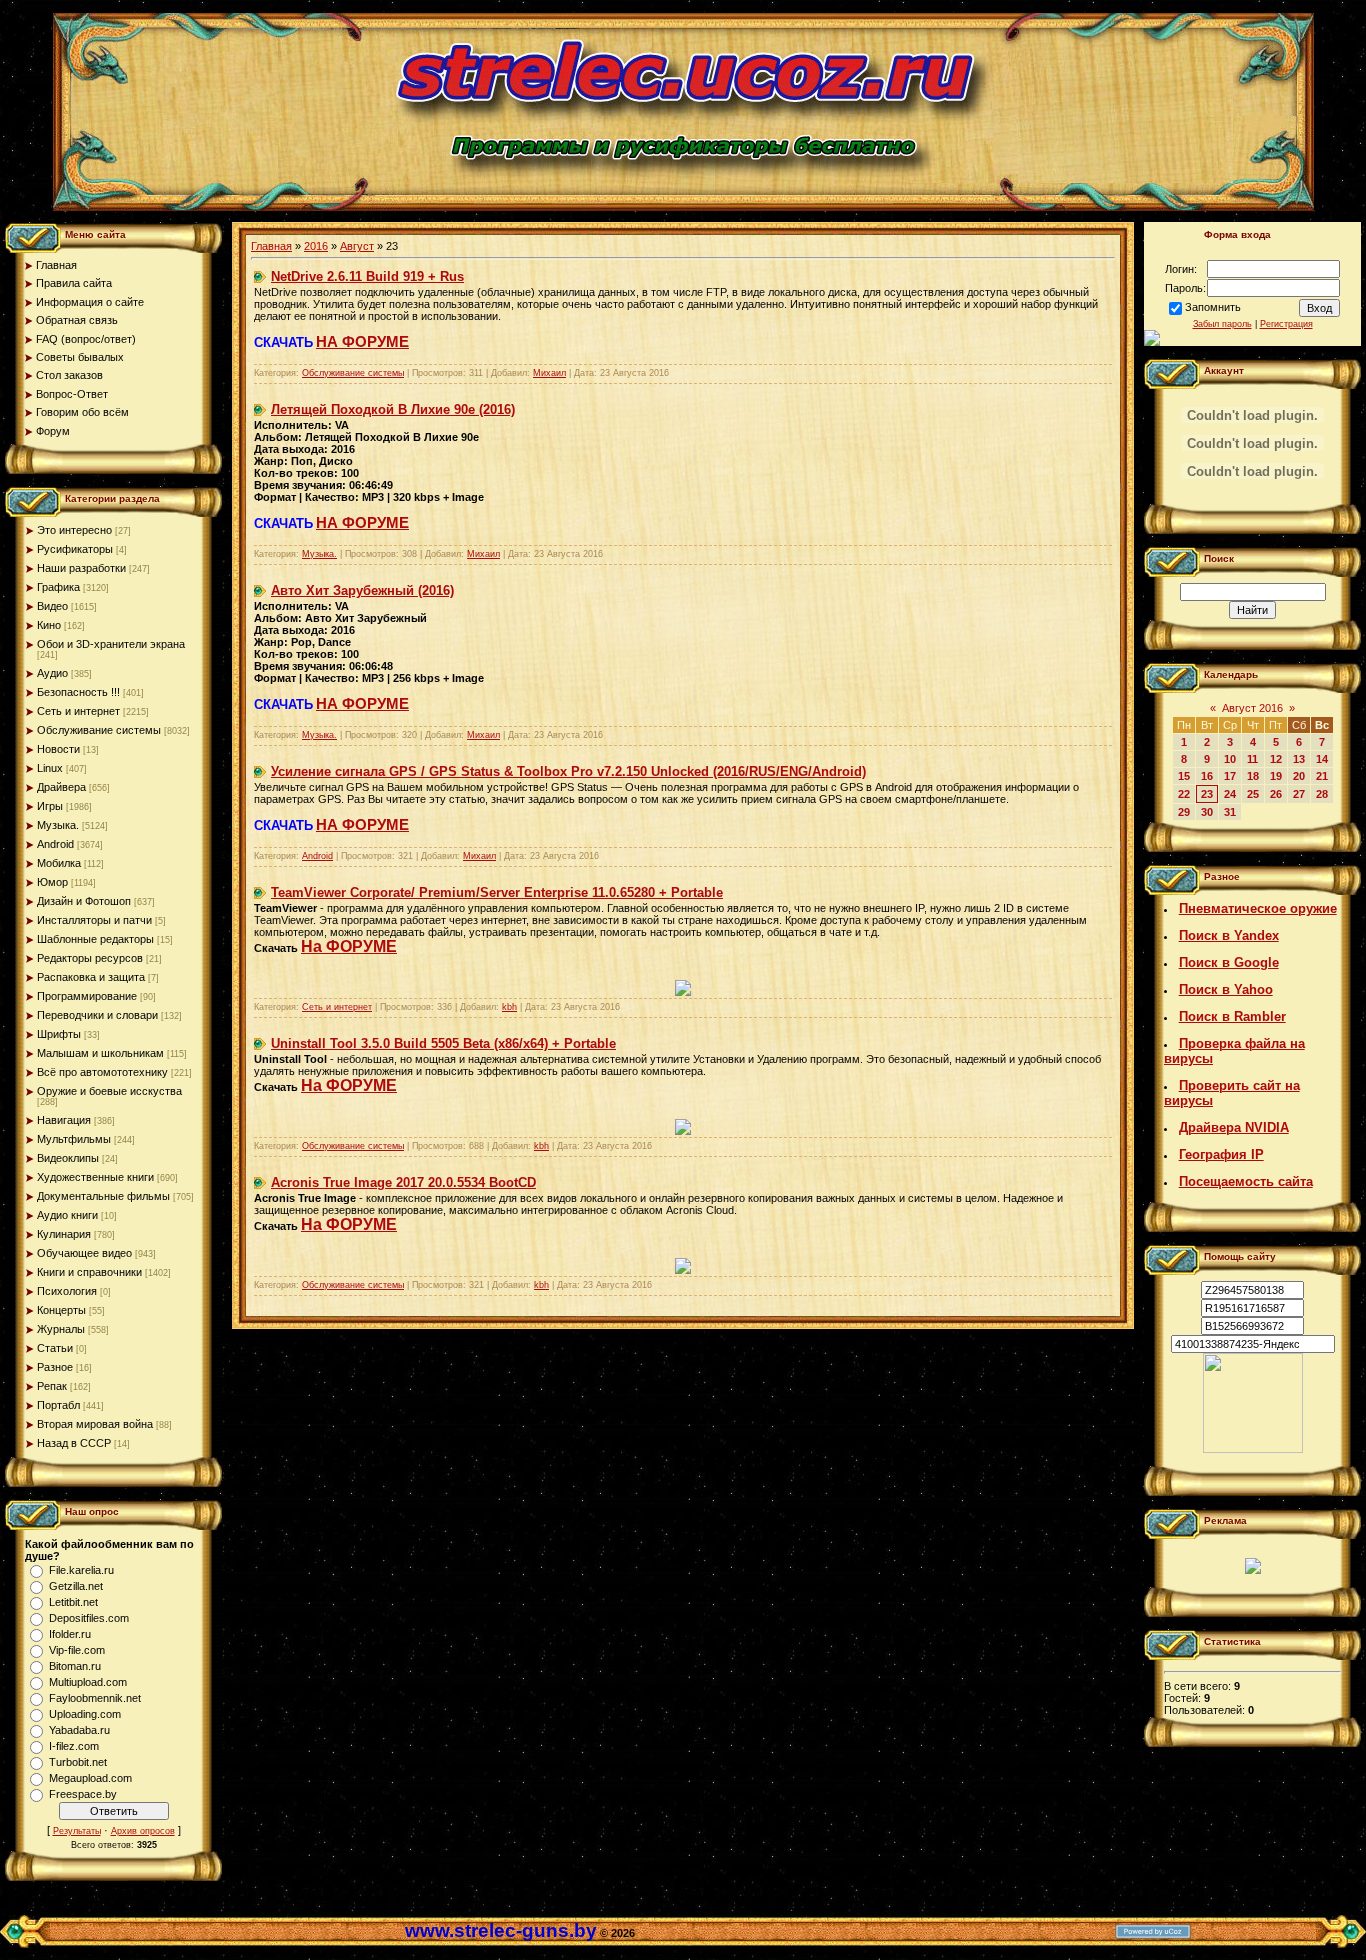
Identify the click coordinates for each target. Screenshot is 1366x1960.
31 (1230, 812)
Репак (52, 1386)
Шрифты (59, 1034)
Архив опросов (143, 1831)
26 (1276, 794)
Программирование (87, 996)
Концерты (61, 1310)
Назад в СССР (74, 1443)
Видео (52, 606)
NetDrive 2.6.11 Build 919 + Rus (367, 276)
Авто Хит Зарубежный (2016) (362, 590)
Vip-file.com (77, 1650)
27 (1299, 794)
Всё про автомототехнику (102, 1072)
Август (357, 246)
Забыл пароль (1222, 324)
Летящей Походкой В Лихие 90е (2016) (393, 409)
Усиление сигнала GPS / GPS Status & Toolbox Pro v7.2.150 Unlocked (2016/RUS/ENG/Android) (568, 771)
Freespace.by (83, 1794)
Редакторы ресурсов (90, 958)
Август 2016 (1252, 708)
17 (1230, 776)
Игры (50, 806)
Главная (271, 246)
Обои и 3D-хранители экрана (111, 644)
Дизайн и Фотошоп (84, 901)
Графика (58, 587)
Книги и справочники (89, 1272)
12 (1276, 759)
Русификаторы (75, 549)
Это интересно (74, 530)
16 (1207, 776)
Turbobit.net (78, 1762)
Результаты (77, 1831)
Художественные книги (95, 1177)
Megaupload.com (90, 1778)
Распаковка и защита (91, 977)
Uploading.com (85, 1714)
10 (1230, 759)
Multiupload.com (88, 1682)
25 (1253, 794)
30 (1207, 812)
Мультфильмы (74, 1139)
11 (1252, 759)
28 (1322, 794)
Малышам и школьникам (100, 1053)
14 (1322, 759)
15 (1184, 776)
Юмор (52, 882)
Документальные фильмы (103, 1196)
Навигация (64, 1120)
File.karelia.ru (81, 1570)
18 (1253, 776)
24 (1230, 794)
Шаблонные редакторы (95, 939)
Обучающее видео (84, 1253)
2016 (316, 246)
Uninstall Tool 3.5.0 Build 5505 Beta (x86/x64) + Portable (443, 1043)
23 (1207, 794)
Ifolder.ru (70, 1634)
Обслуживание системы (99, 730)
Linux (50, 768)
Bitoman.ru (75, 1666)
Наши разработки (81, 568)
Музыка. (58, 825)
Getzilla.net (76, 1586)
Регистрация (1286, 324)
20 (1299, 776)
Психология (67, 1291)
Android (55, 844)
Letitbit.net (73, 1602)
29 (1184, 812)
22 (1184, 794)
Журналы (61, 1329)
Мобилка (59, 863)
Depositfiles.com (89, 1618)
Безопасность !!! (78, 692)
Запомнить (1213, 307)
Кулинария (64, 1234)
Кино (49, 625)
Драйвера (61, 787)
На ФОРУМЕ (349, 946)
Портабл (58, 1405)
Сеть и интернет (78, 711)
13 (1299, 759)
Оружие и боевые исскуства (109, 1091)
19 (1276, 776)
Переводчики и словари (97, 1015)
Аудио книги (67, 1215)
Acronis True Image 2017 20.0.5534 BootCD (403, 1182)
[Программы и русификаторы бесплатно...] (1253, 1449)
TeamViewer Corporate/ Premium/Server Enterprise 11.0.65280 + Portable (497, 892)
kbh (509, 1007)
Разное (55, 1367)
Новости (58, 749)
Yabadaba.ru (79, 1730)
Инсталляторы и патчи (94, 920)
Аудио (52, 673)
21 (1322, 776)
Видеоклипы (68, 1158)
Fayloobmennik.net (95, 1698)
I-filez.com (74, 1746)
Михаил (549, 373)
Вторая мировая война (95, 1424)
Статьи (55, 1348)
